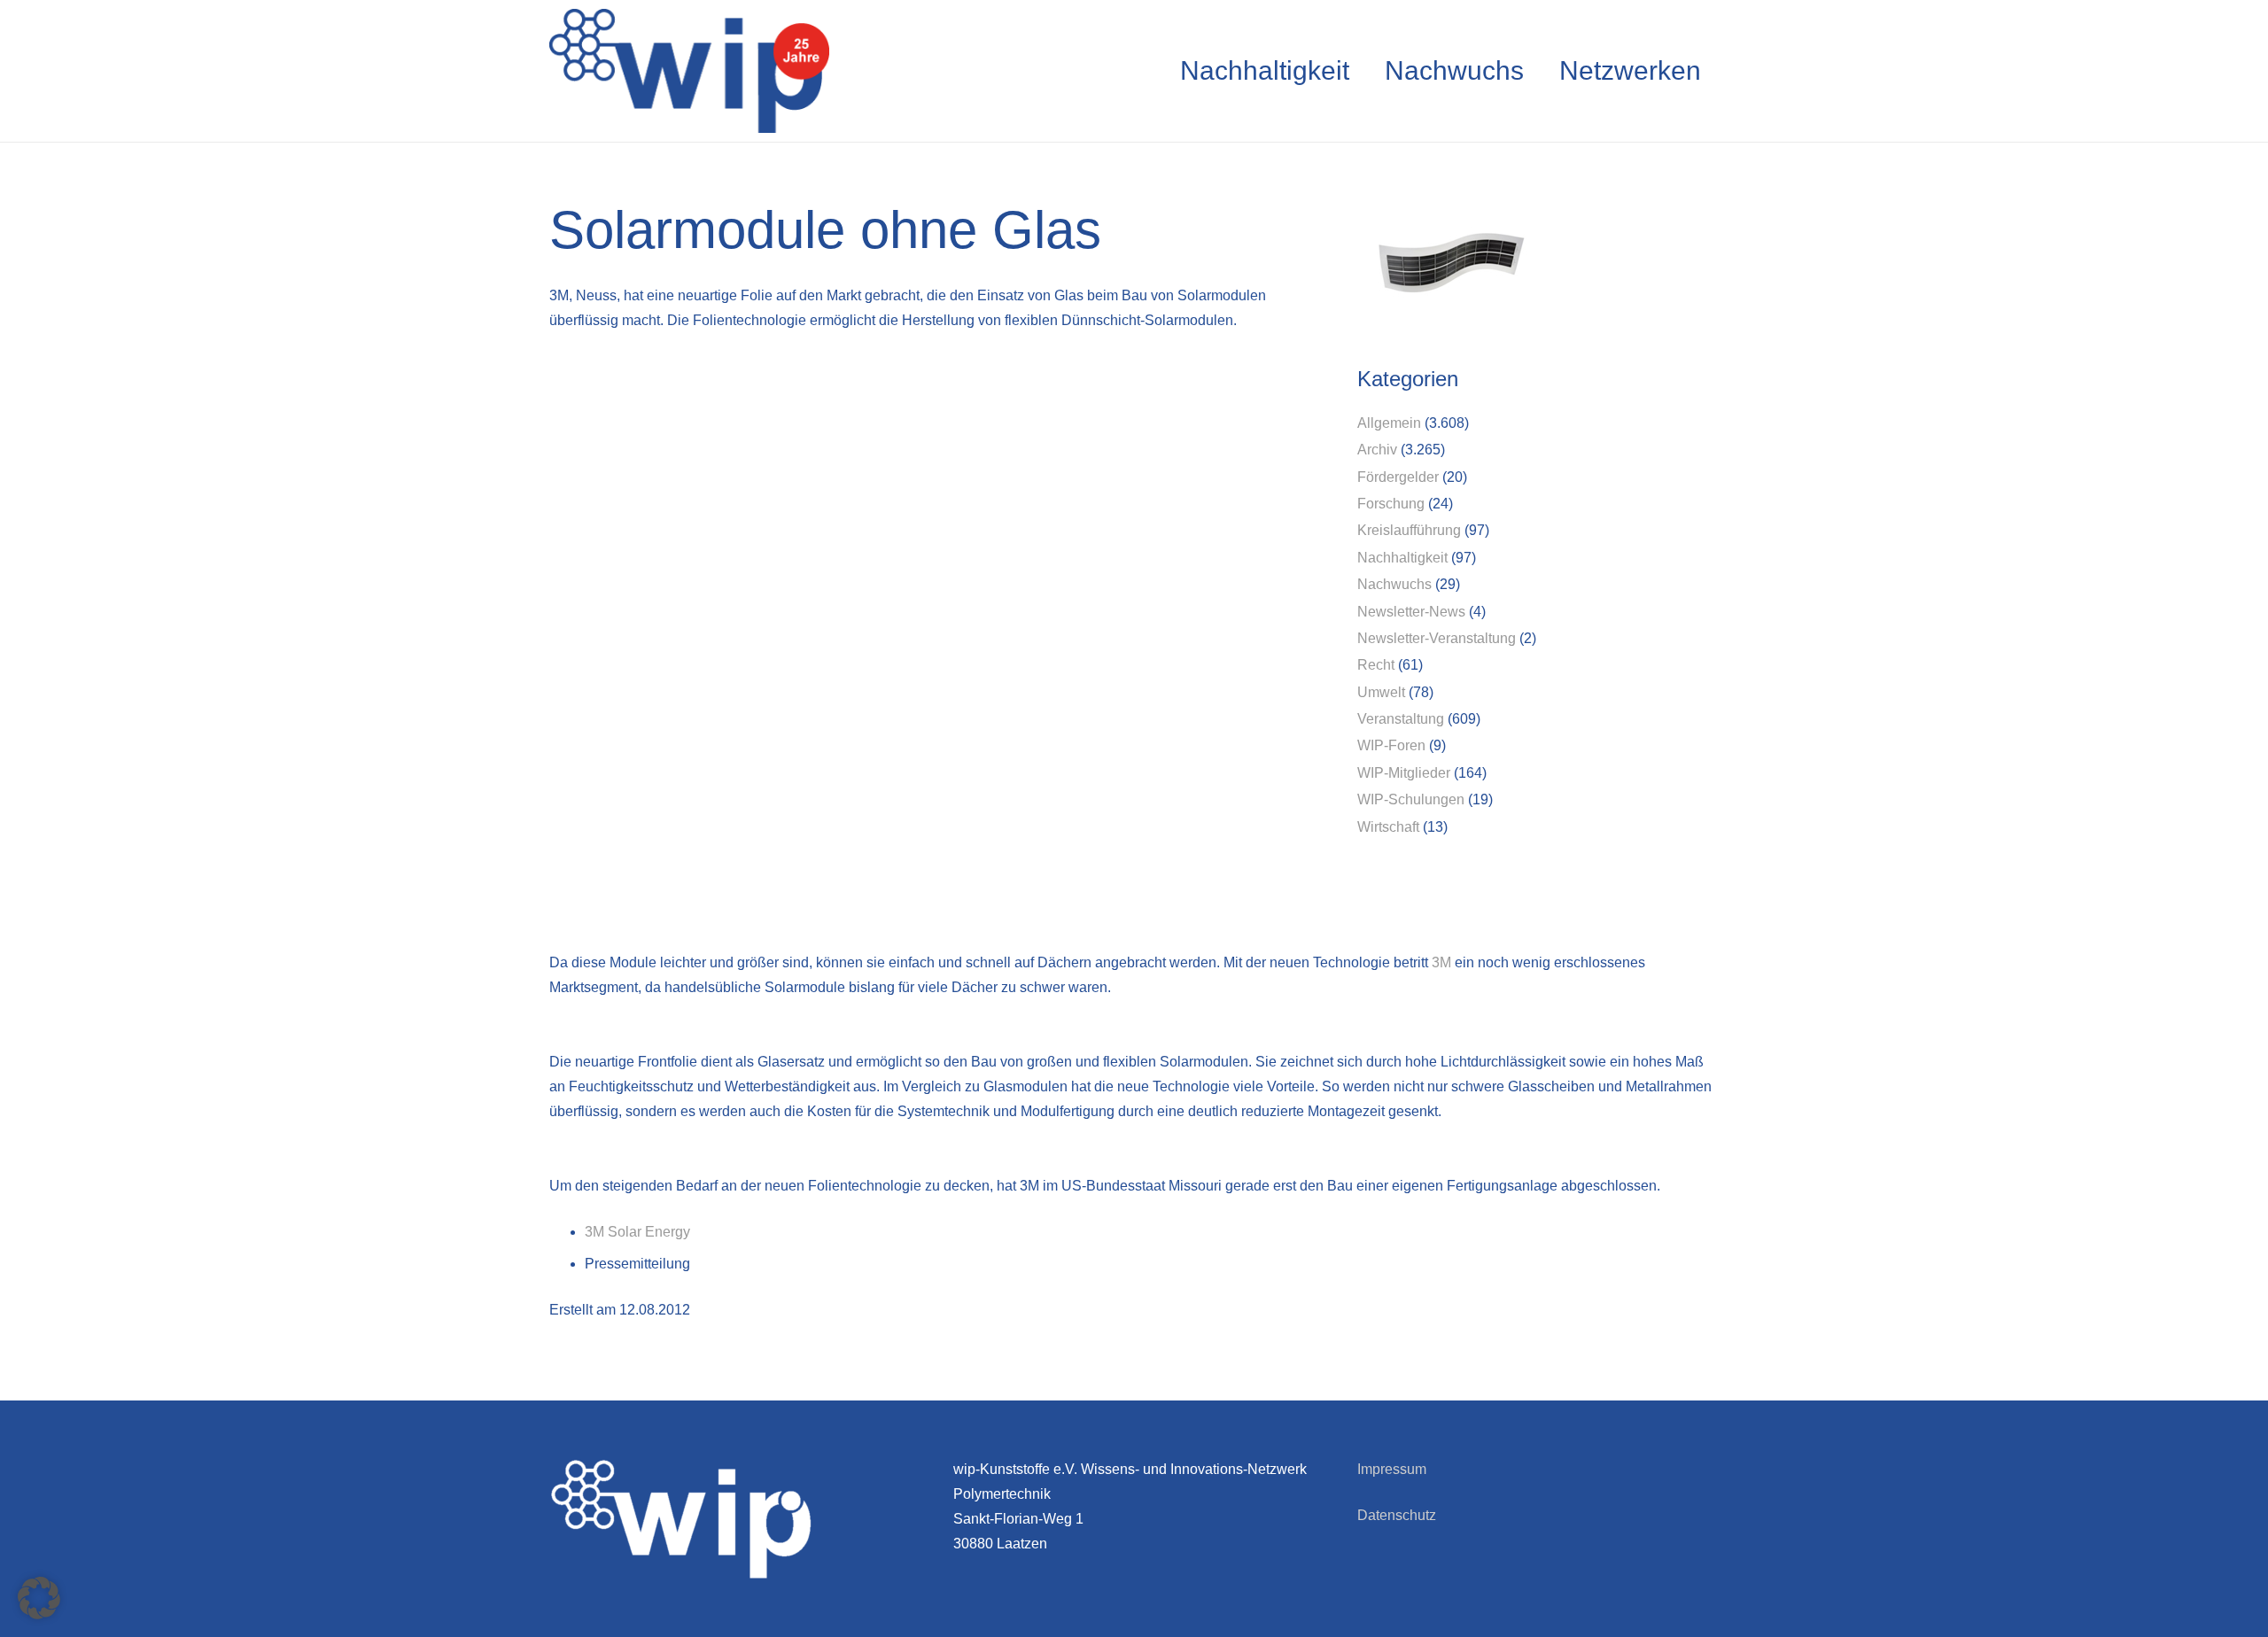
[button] (39, 1598)
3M (1441, 962)
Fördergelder (1398, 477)
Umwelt (1381, 692)
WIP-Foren (1391, 745)
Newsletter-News (1411, 612)
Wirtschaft (1388, 827)
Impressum (1392, 1469)
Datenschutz (1397, 1515)
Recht (1376, 665)
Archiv (1377, 450)
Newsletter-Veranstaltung (1437, 638)
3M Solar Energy (637, 1232)
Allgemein (1389, 423)
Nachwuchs (1394, 584)
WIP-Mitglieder (1404, 773)
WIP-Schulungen (1411, 799)
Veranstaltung (1401, 719)
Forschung (1391, 504)
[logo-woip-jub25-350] (689, 71)
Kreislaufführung (1409, 530)
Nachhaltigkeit (1402, 558)
